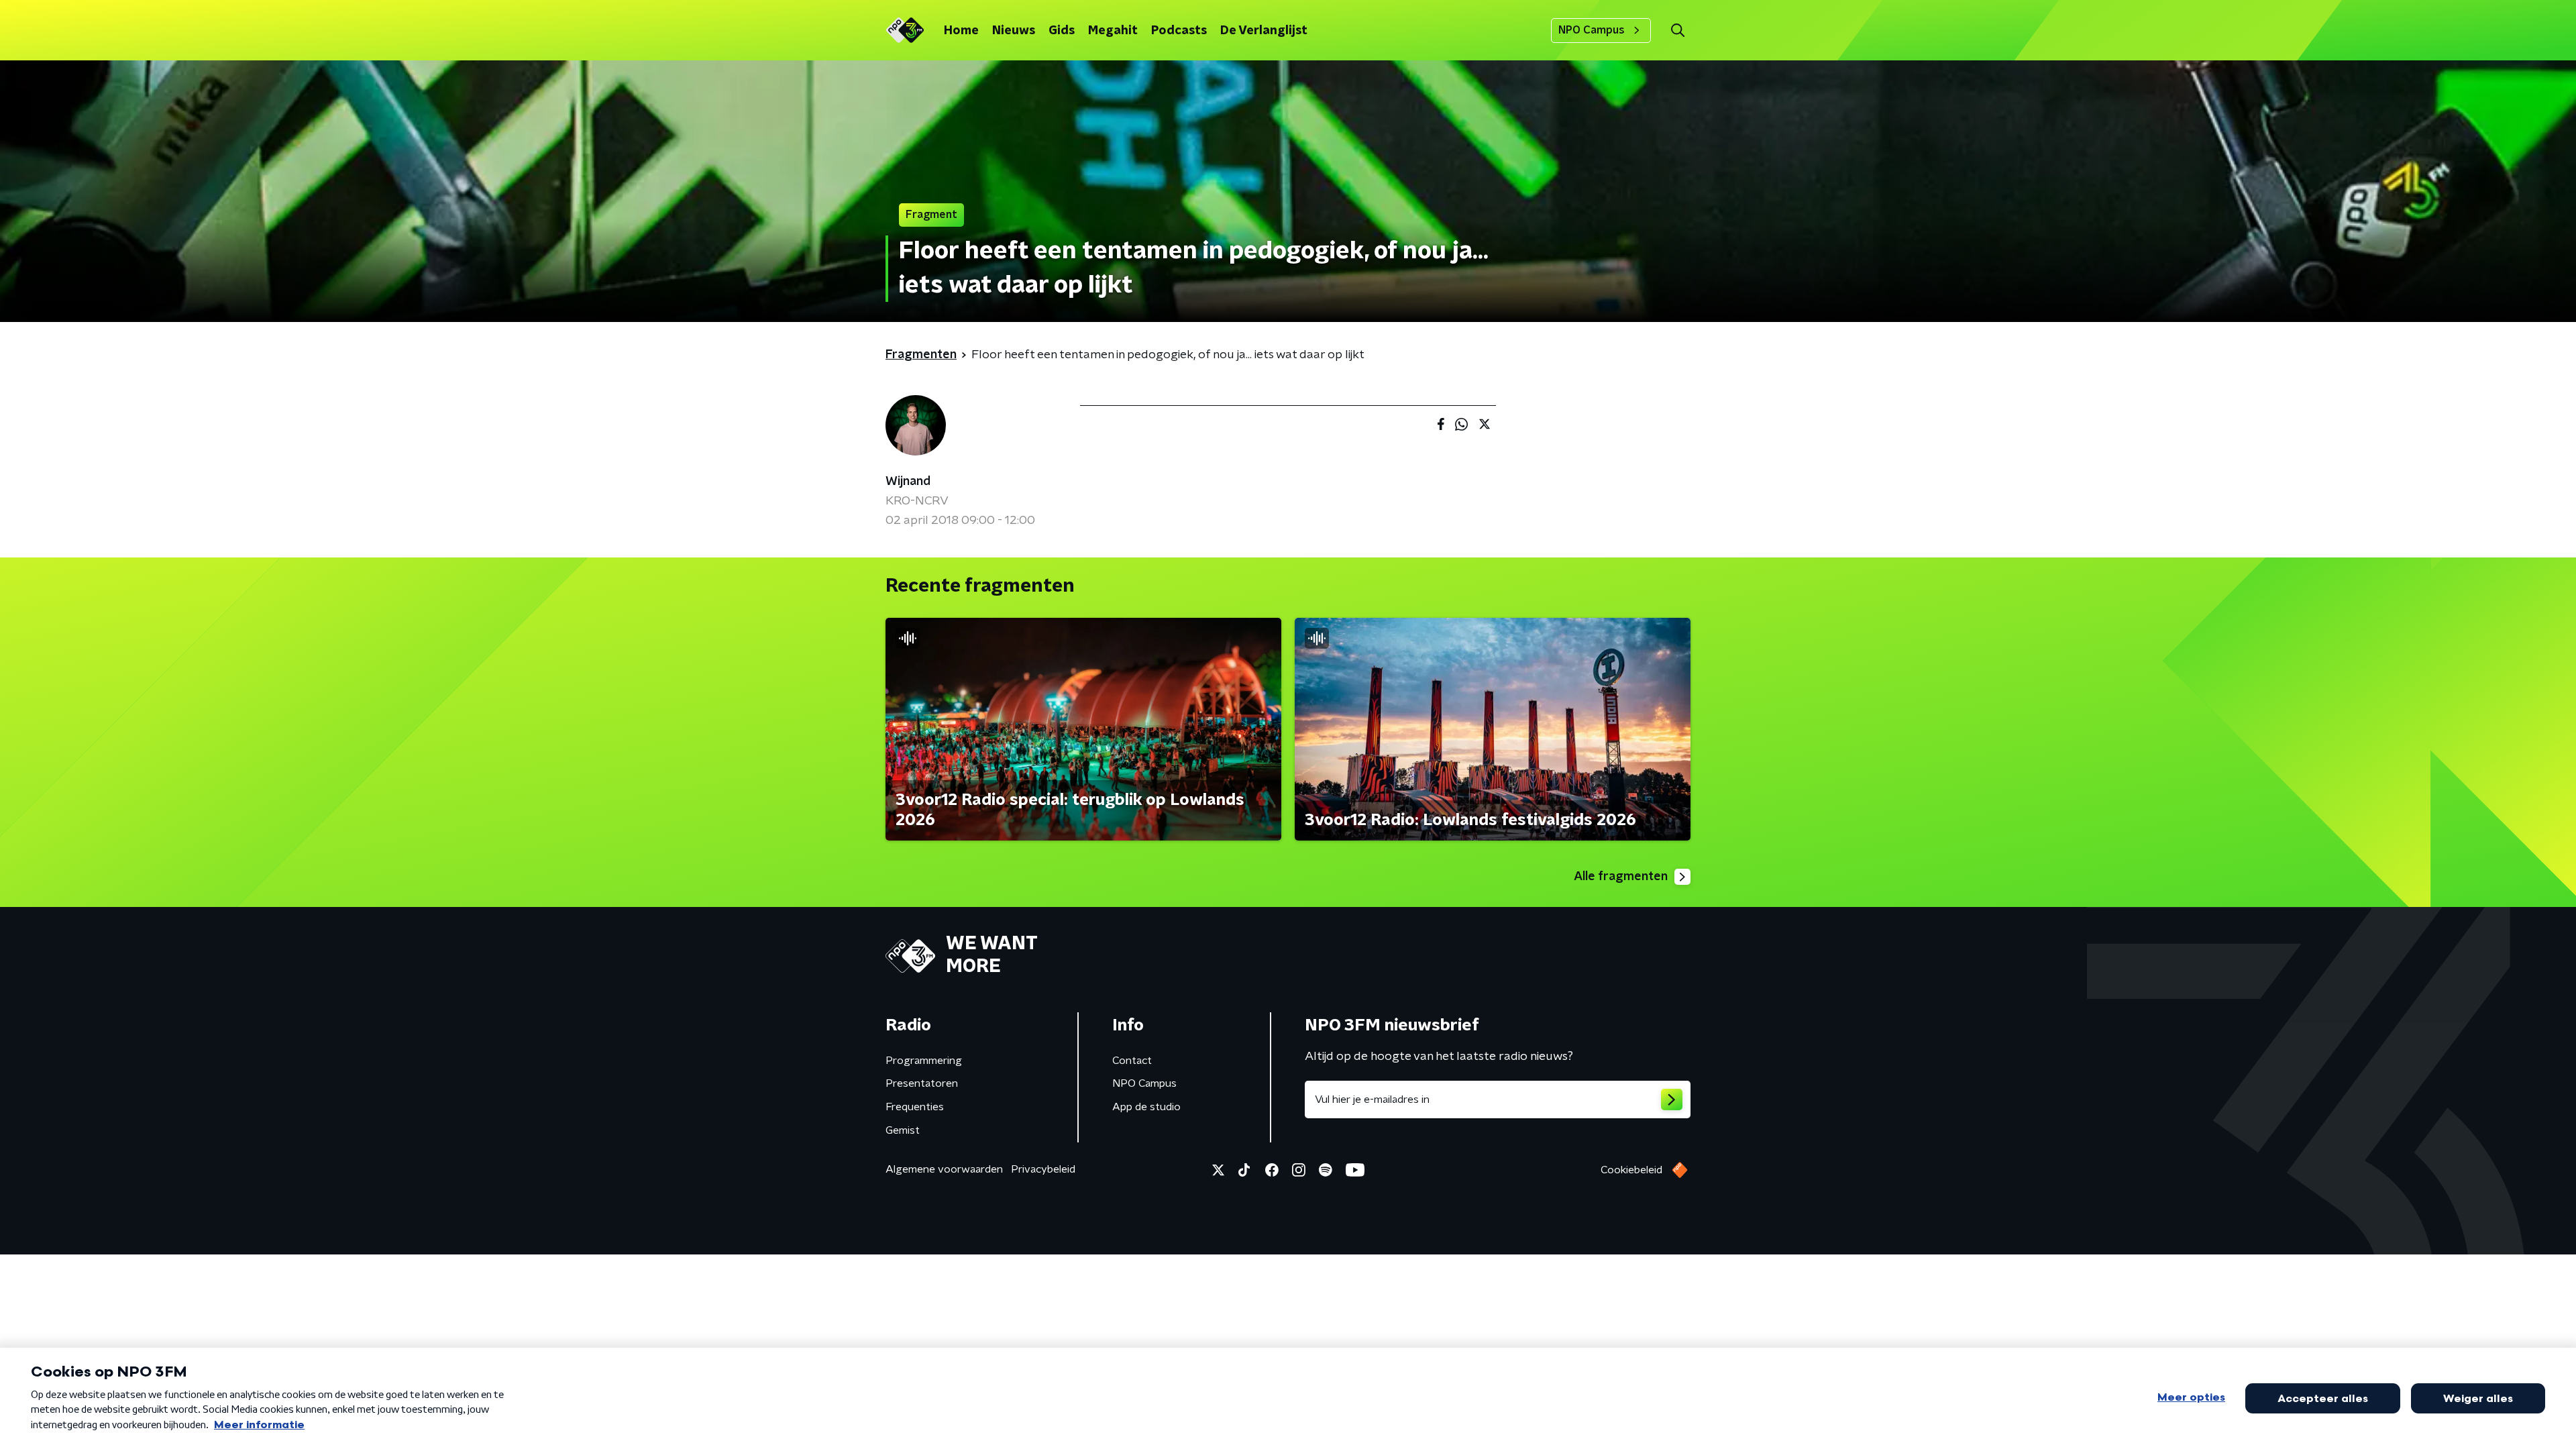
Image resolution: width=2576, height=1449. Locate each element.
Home (961, 31)
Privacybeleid (1043, 1169)
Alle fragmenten (1621, 877)
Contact (1132, 1061)
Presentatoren (922, 1083)
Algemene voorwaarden (944, 1169)
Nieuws (1014, 31)
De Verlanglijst (1264, 31)
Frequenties (915, 1107)
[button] (1677, 31)
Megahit (1113, 31)
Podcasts (1179, 31)
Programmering (924, 1061)
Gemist (903, 1130)
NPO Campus (1592, 30)
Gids (1062, 31)
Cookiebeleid (1631, 1170)
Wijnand (908, 482)
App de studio (1146, 1107)
